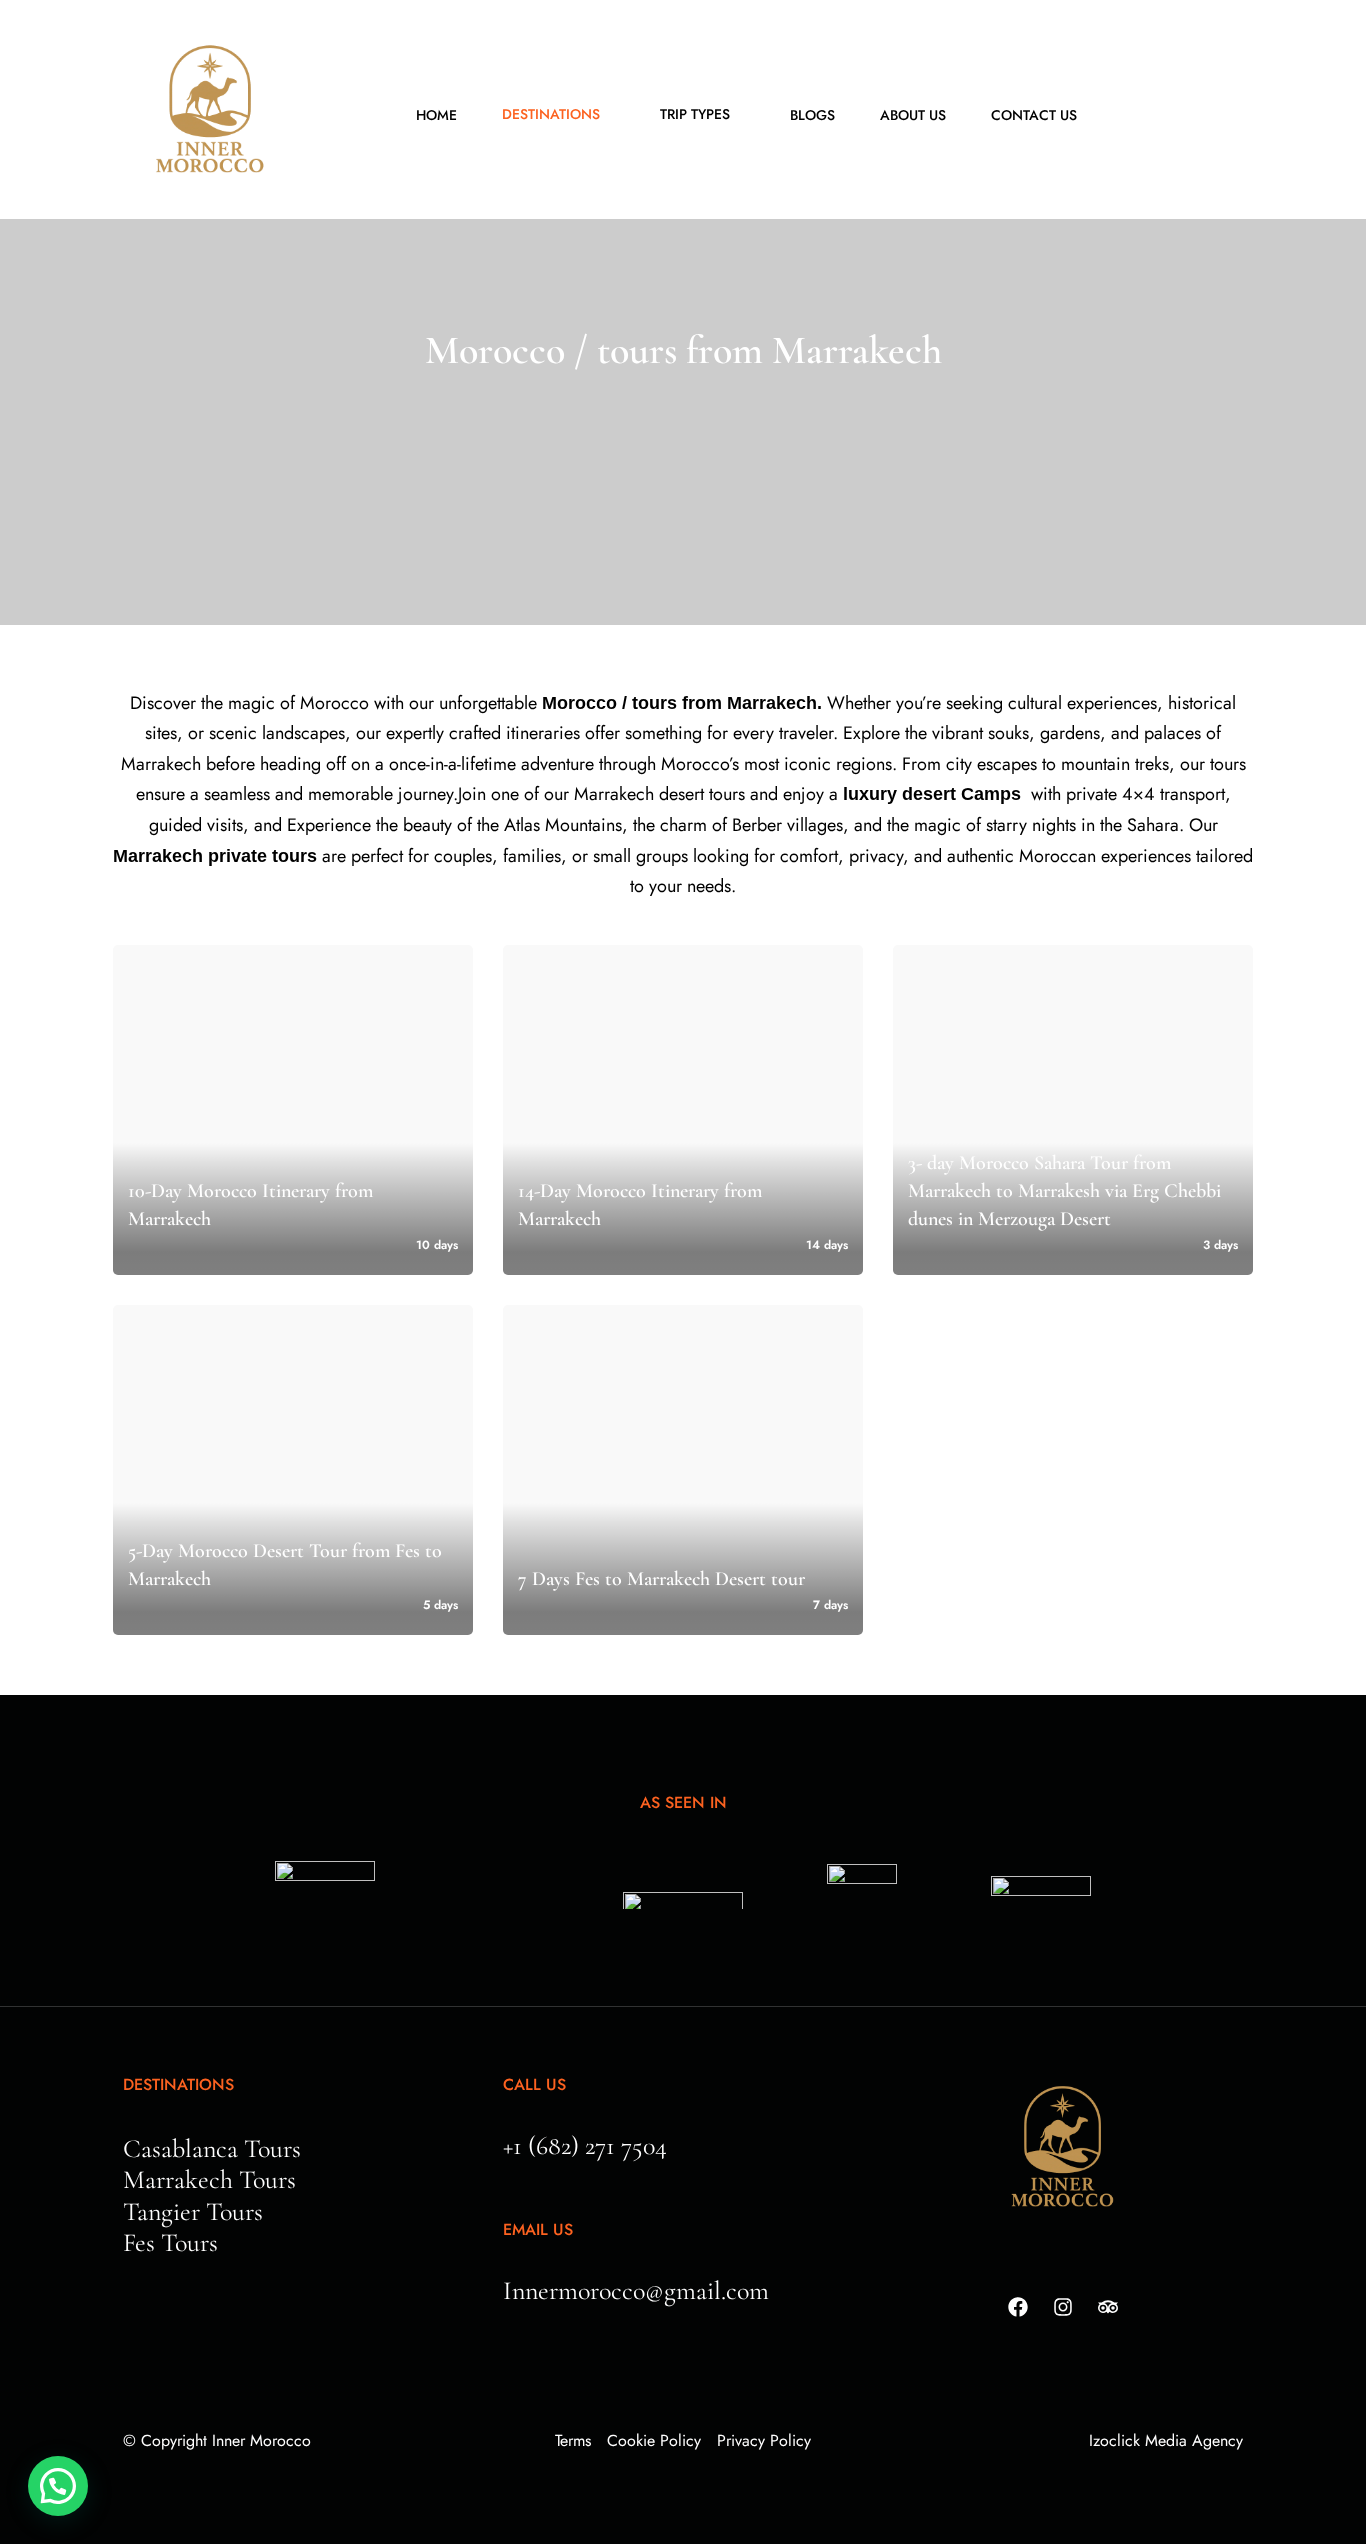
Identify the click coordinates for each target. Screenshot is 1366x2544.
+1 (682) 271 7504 (585, 2145)
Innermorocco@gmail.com (636, 2290)
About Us (913, 115)
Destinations (551, 114)
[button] (58, 2486)
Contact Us (1034, 115)
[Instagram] (1063, 2307)
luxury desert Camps (932, 794)
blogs (812, 115)
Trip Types (695, 114)
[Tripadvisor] (1108, 2307)
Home (436, 115)
